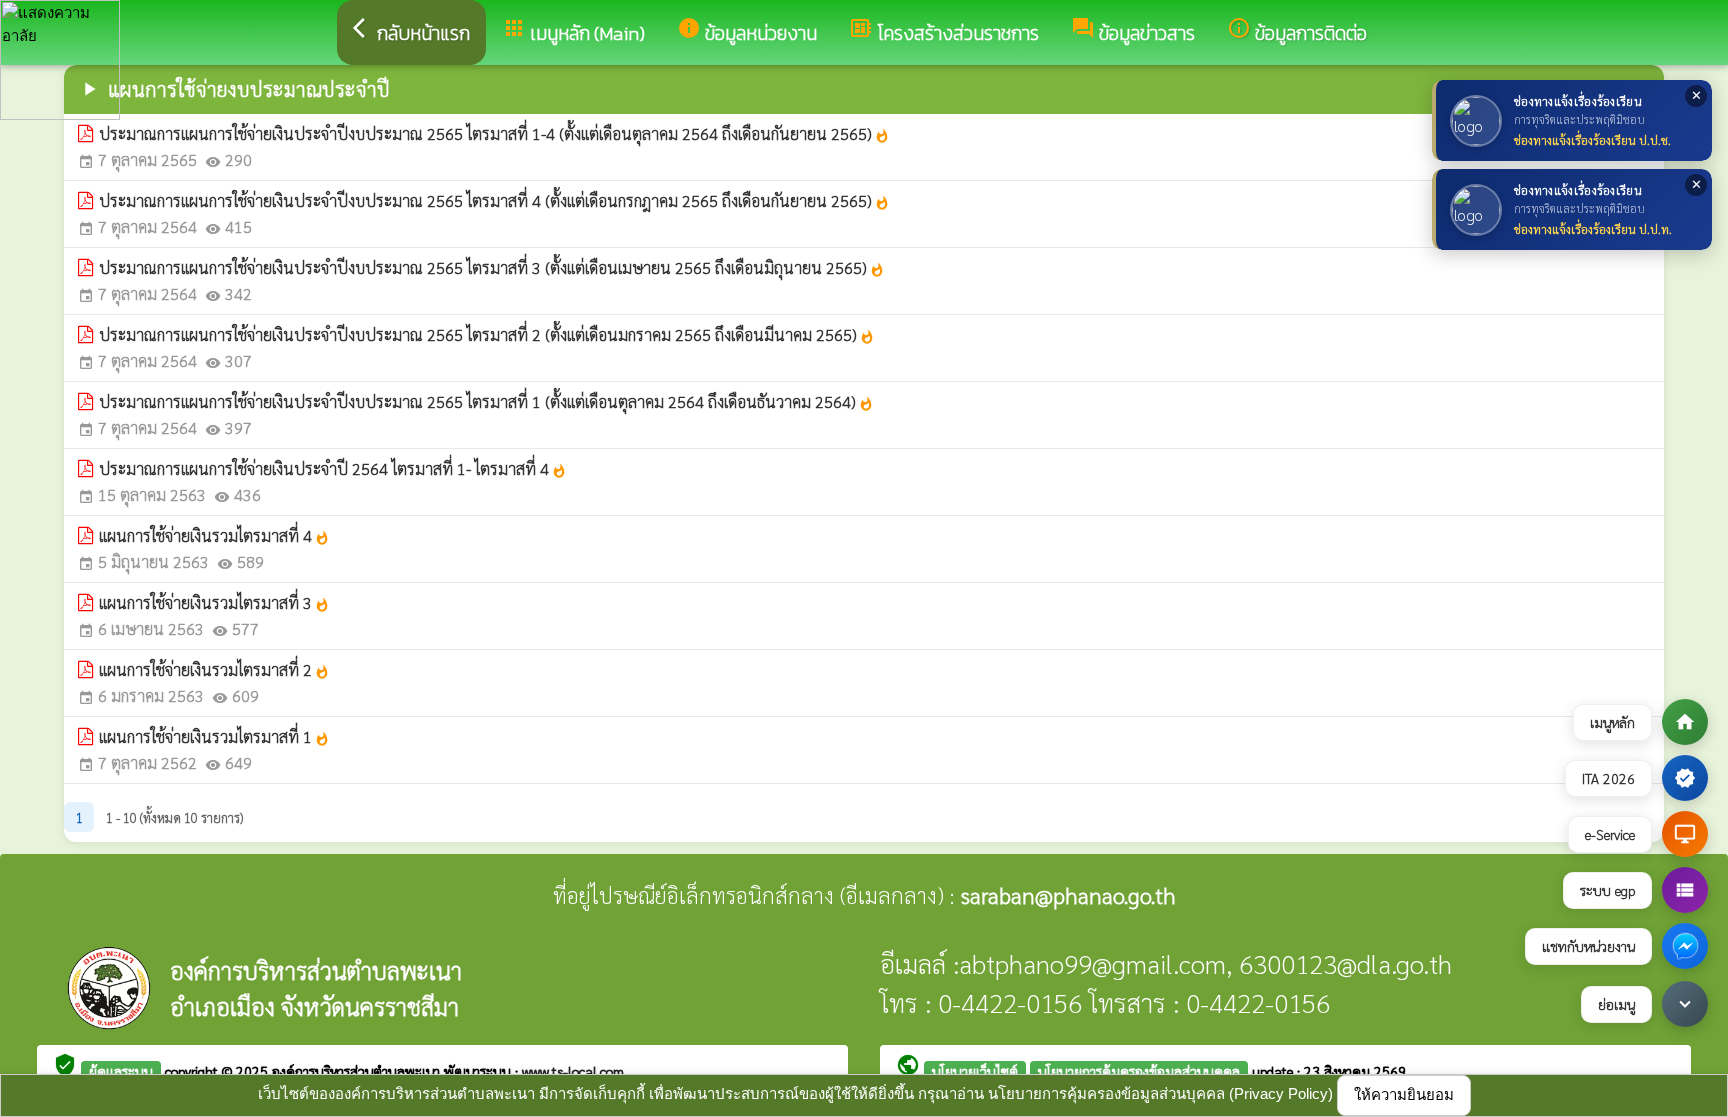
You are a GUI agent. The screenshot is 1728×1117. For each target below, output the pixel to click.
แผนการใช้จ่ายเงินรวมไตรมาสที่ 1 (214, 736)
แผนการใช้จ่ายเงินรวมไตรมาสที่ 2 (214, 669)
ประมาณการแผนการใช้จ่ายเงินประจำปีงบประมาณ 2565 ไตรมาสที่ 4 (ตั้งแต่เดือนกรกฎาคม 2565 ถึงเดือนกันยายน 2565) (494, 200)
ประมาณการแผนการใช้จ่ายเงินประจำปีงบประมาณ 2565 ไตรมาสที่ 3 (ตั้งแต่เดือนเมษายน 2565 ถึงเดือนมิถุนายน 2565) (492, 267)
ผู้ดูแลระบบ (121, 1071)
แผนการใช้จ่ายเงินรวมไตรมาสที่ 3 (214, 602)
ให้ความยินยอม (1404, 1094)
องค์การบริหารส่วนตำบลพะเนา (358, 1071)
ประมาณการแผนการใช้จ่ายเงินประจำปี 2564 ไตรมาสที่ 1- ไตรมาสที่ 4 (333, 468)
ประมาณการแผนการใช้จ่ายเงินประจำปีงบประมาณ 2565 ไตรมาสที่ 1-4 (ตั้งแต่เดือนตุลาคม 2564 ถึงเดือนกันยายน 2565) (494, 133)
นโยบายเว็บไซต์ (975, 1071)
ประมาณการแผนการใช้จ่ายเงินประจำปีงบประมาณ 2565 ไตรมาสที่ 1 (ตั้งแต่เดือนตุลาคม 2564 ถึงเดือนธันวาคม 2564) (486, 401)
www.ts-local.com (573, 1071)
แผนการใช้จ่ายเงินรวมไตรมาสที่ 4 (214, 535)
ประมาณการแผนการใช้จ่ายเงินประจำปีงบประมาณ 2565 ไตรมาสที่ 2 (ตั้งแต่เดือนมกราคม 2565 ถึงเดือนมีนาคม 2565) (487, 334)
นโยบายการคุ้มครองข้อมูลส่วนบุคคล (1139, 1071)
